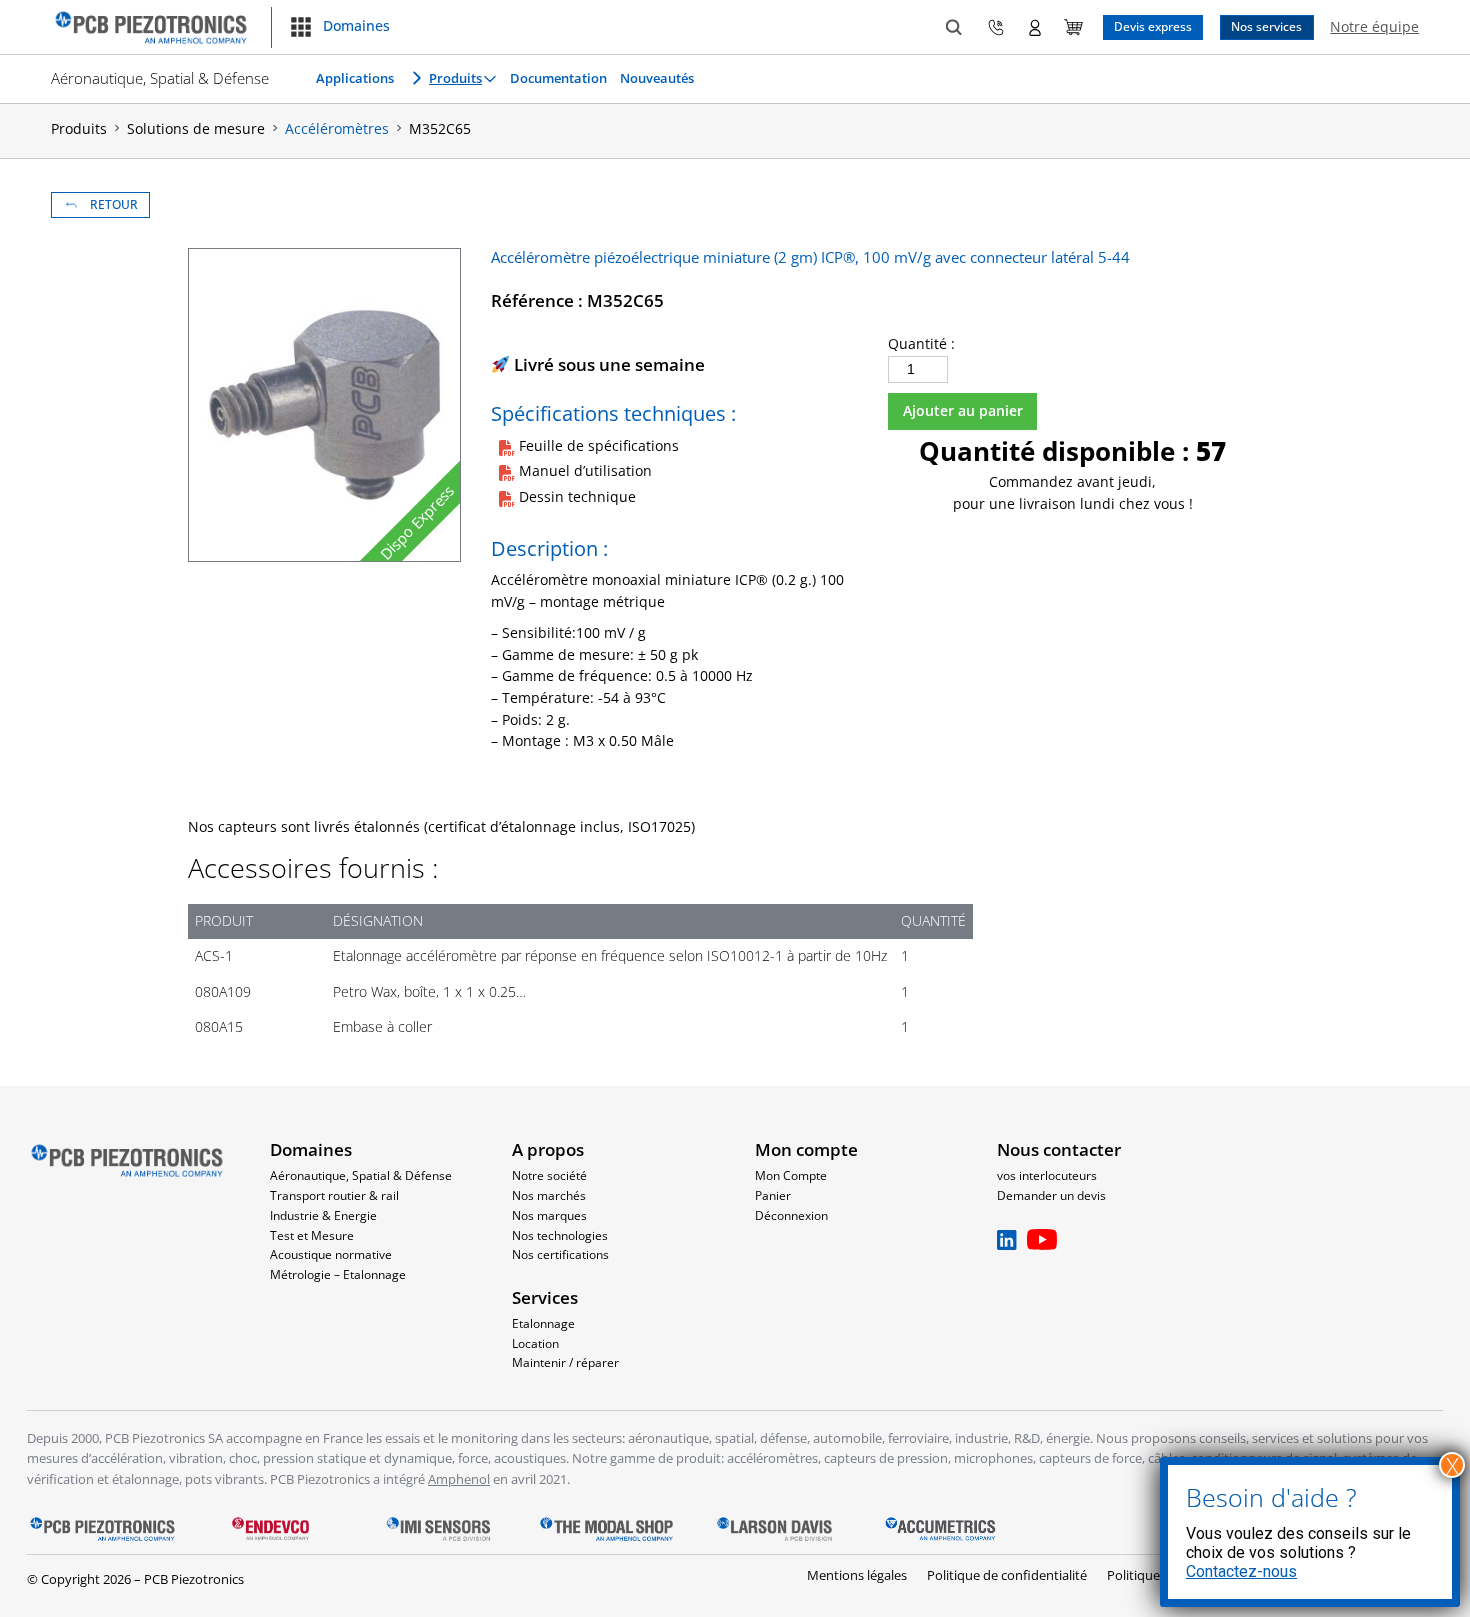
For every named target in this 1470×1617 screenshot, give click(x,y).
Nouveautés (657, 78)
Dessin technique (577, 497)
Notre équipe (1374, 26)
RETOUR (114, 204)
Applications (355, 78)
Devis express (1153, 26)
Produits (455, 78)
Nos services (1266, 26)
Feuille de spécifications (599, 446)
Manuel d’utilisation (585, 471)
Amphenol (459, 1479)
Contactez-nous (1241, 1571)
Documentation (558, 78)
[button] (339, 27)
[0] (1073, 27)
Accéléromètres (337, 128)
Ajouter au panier (963, 411)
